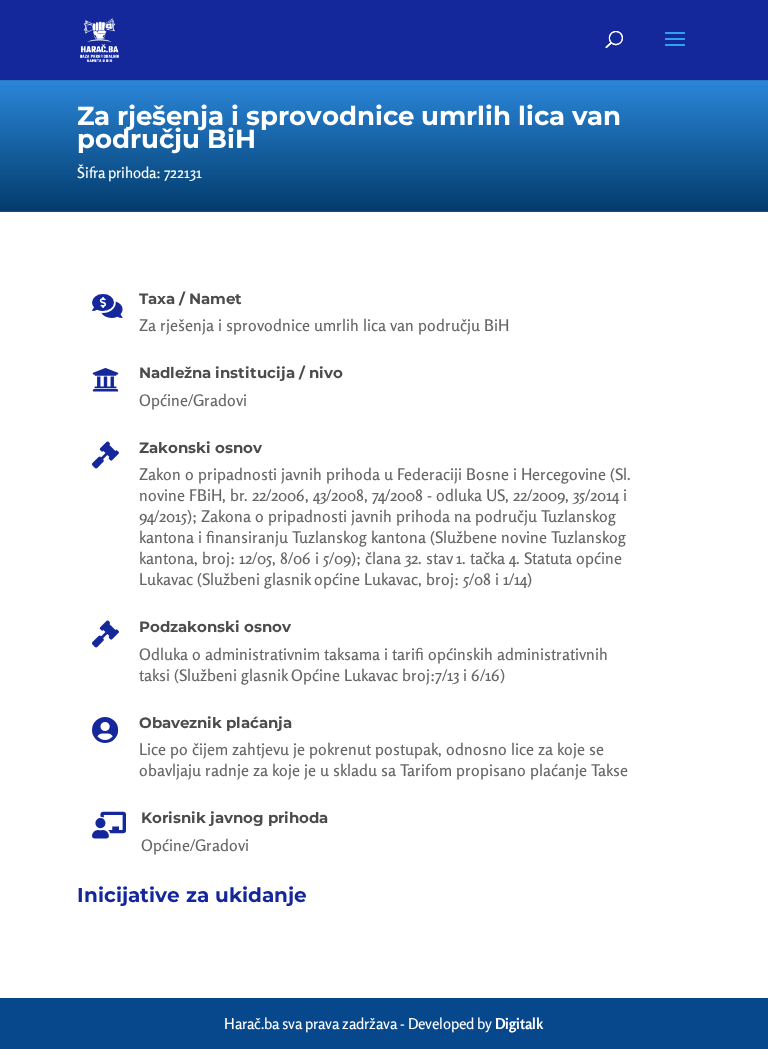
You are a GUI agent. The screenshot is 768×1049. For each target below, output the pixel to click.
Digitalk (519, 1023)
